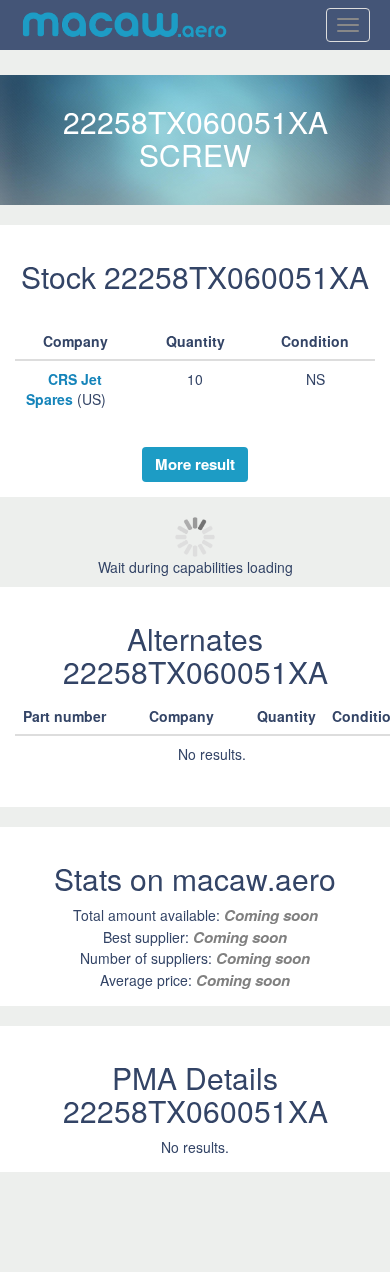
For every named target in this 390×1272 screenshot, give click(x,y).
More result (195, 464)
